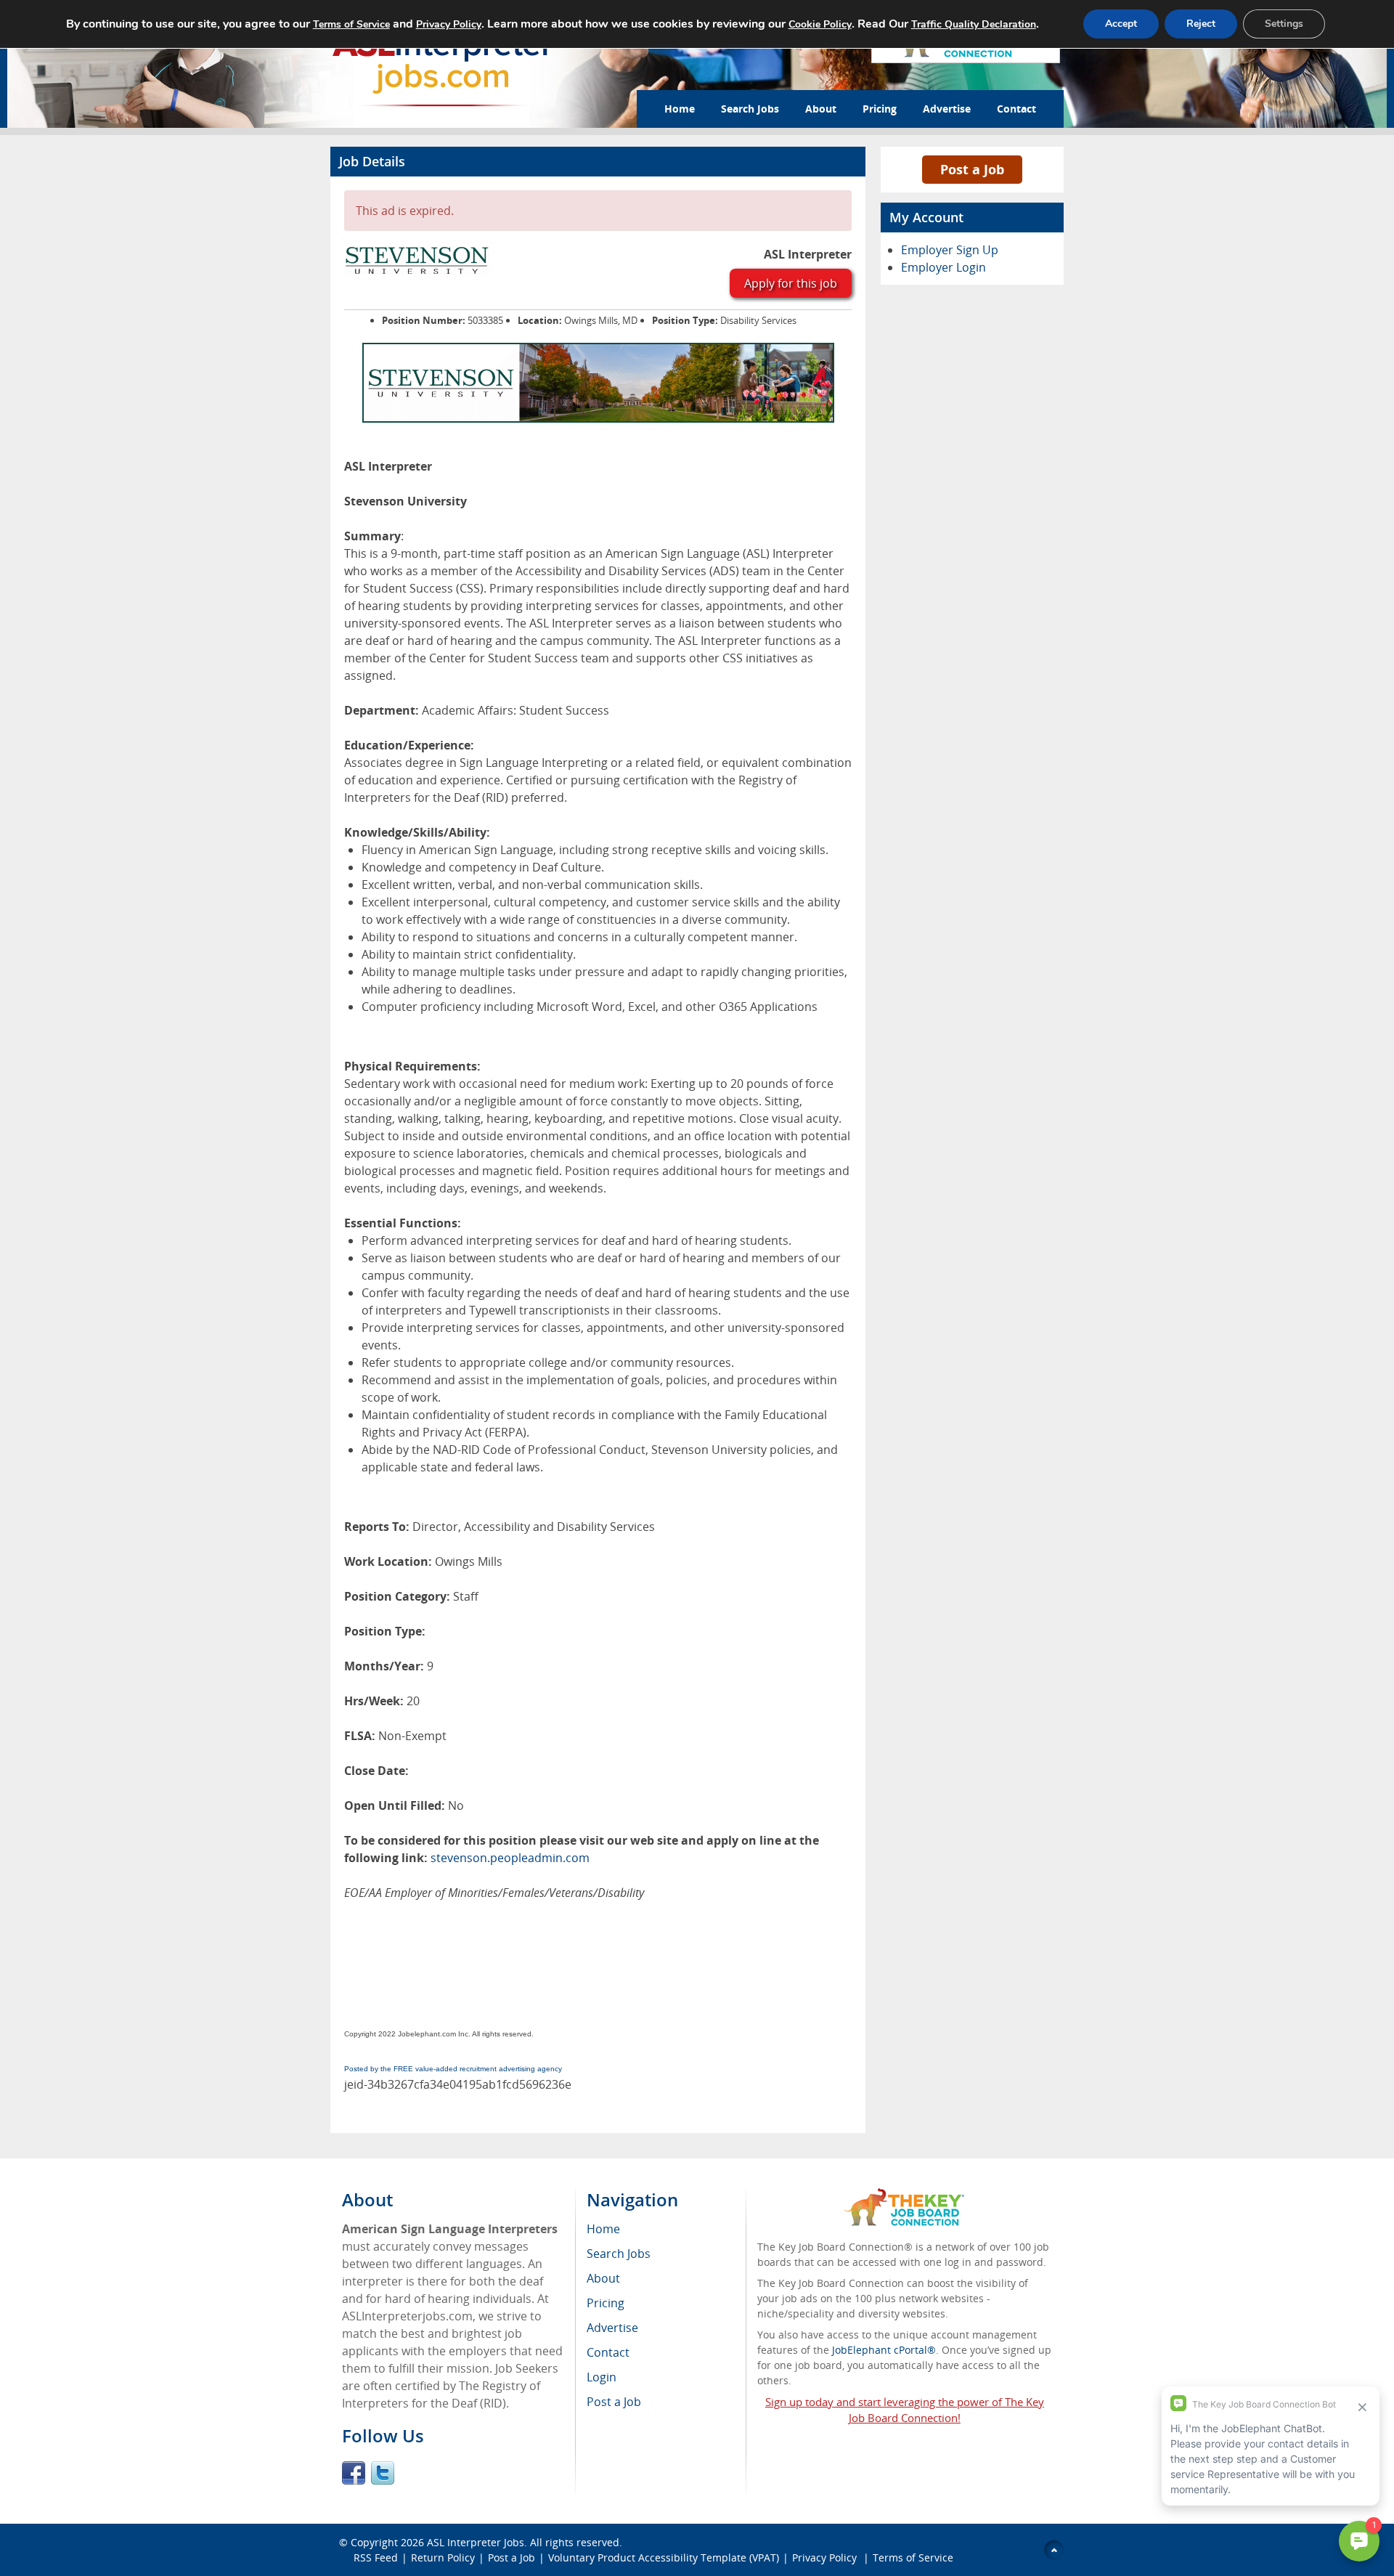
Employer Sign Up (950, 250)
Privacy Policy (826, 2557)
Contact (1016, 109)
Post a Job (972, 169)
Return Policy (443, 2557)
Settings (1284, 24)
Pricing (880, 109)
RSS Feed (376, 2557)
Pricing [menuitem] (606, 2303)
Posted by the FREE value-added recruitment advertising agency (453, 2069)
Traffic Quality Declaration (974, 24)
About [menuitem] (603, 2278)
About (821, 109)
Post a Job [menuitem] (614, 2402)
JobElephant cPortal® (884, 2350)
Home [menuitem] (603, 2229)
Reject (1201, 24)
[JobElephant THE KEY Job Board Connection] (904, 2195)
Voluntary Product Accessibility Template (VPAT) (664, 2557)
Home (680, 109)
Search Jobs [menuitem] (619, 2254)
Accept (1121, 24)
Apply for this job (791, 283)
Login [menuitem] (602, 2377)
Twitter (383, 2473)
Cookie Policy (820, 24)
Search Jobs (750, 109)
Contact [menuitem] (608, 2352)
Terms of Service (913, 2557)
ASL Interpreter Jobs (476, 2542)
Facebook (354, 2473)
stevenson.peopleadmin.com (510, 1858)
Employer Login (943, 267)
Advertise (947, 109)
